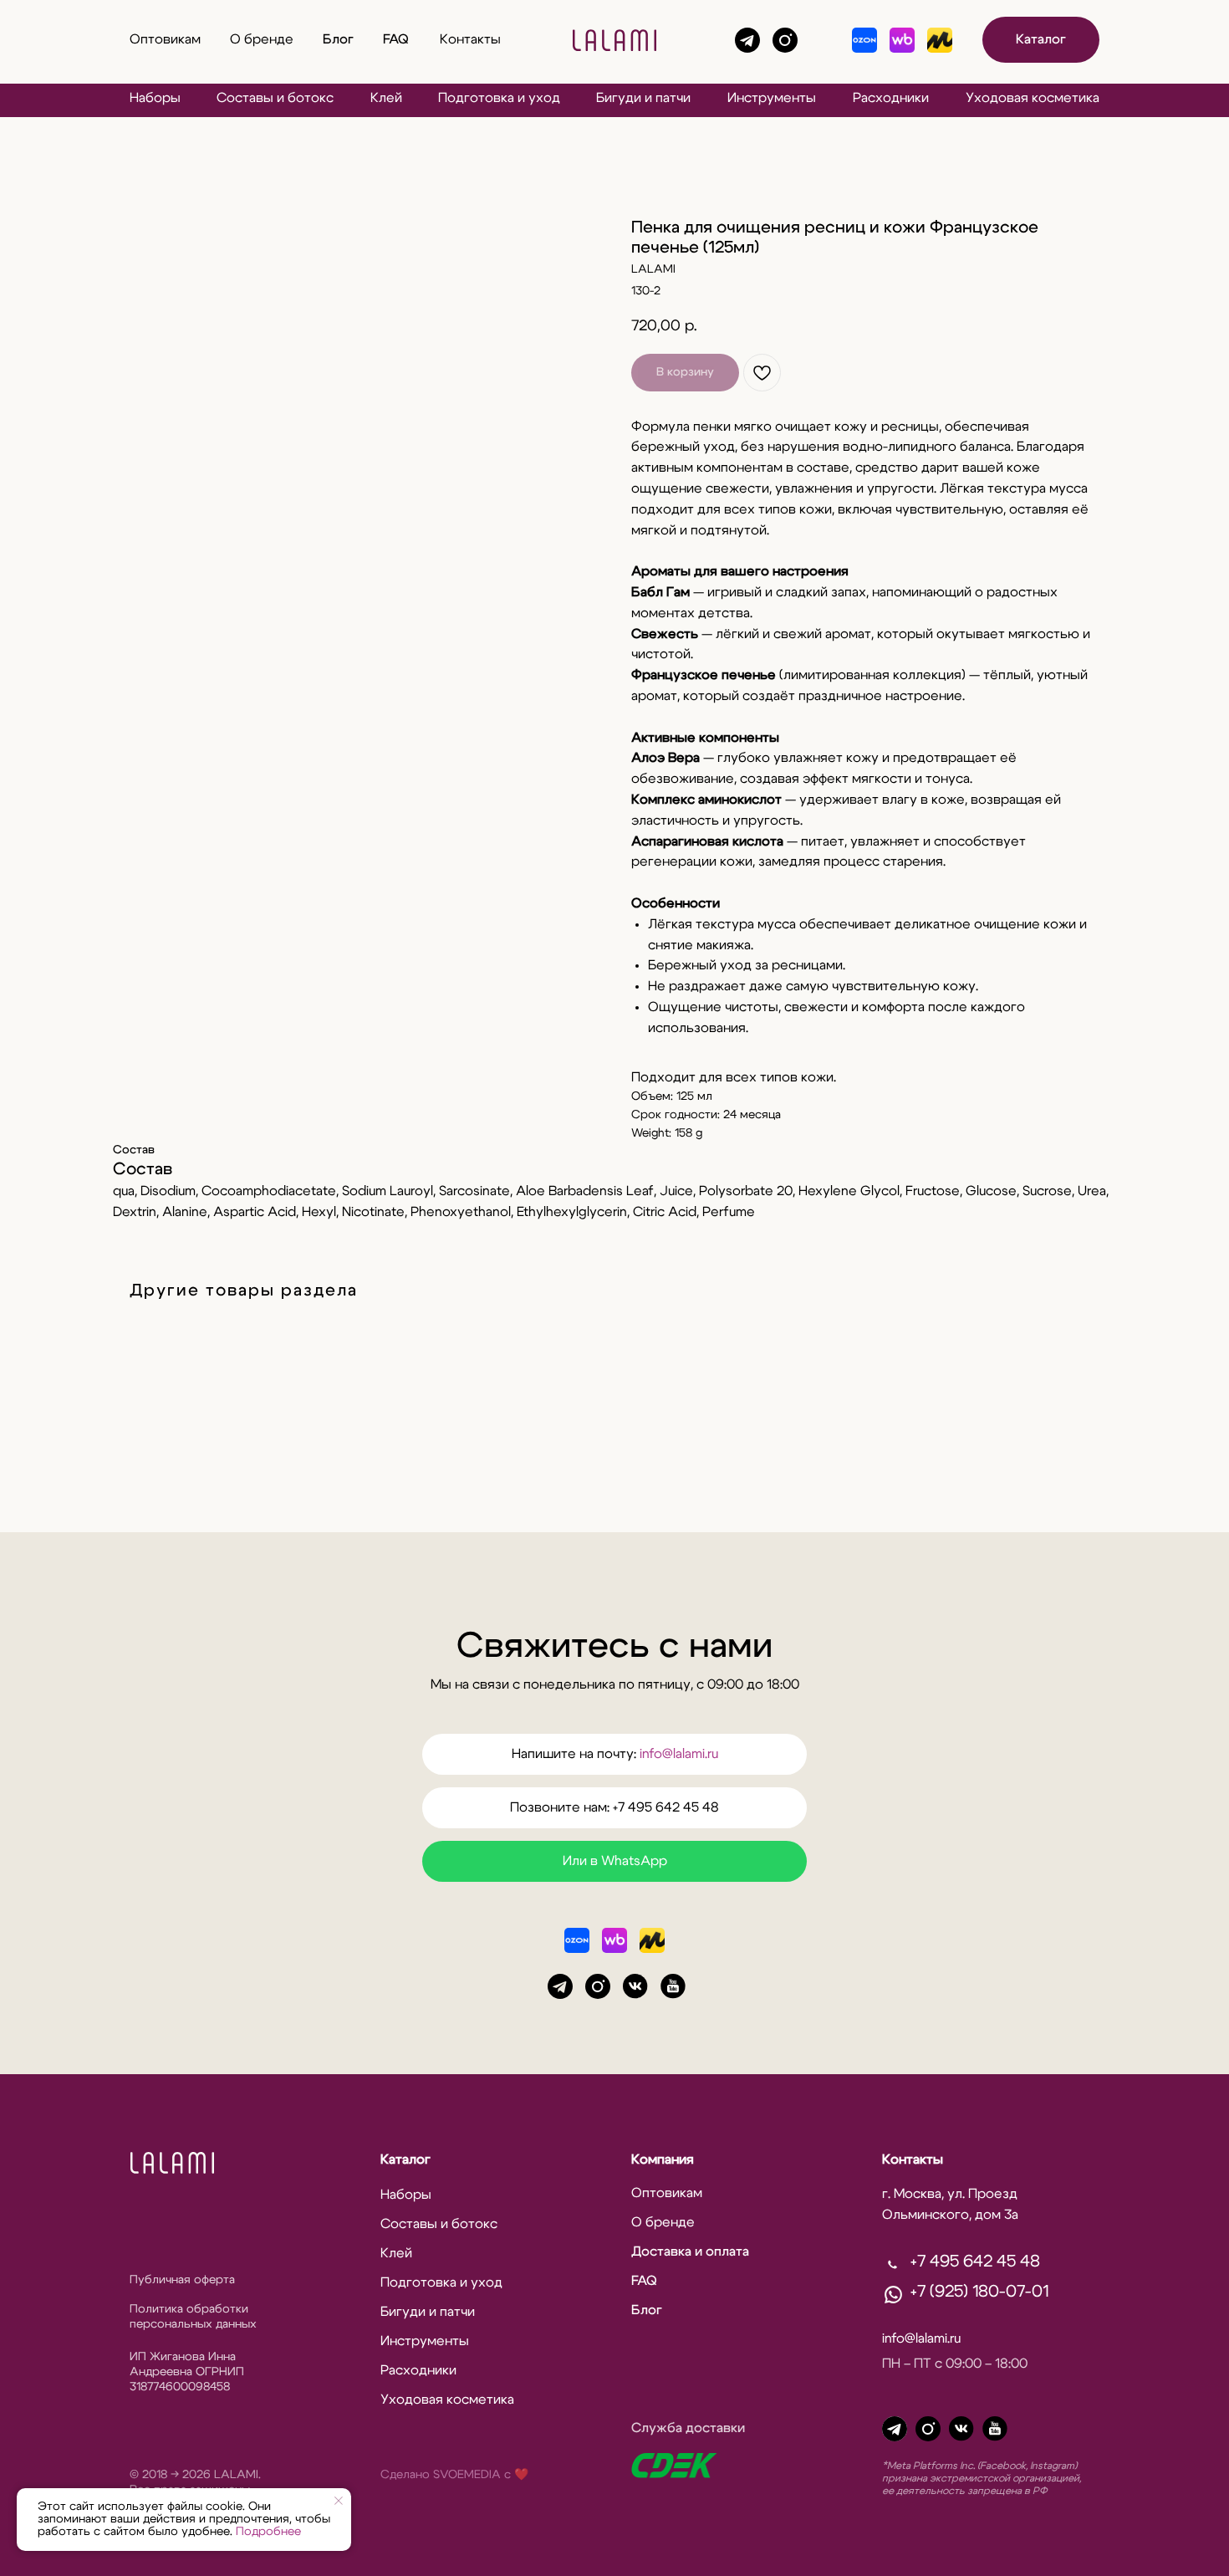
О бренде (262, 39)
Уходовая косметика (1033, 98)
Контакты (470, 39)
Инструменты (772, 98)
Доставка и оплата (690, 2251)
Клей (386, 98)
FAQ (396, 39)
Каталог (405, 2159)
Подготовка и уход (499, 98)
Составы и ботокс (275, 98)
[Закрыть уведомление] (339, 2501)
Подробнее (268, 2532)
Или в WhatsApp (615, 1861)
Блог (338, 39)
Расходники (891, 98)
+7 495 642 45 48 (975, 2262)
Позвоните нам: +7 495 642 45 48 (614, 1807)
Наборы (155, 98)
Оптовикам (165, 39)
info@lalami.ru (679, 1754)
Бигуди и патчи (643, 98)
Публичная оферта (182, 2280)
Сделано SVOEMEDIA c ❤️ (454, 2475)
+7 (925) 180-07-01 (979, 2292)
